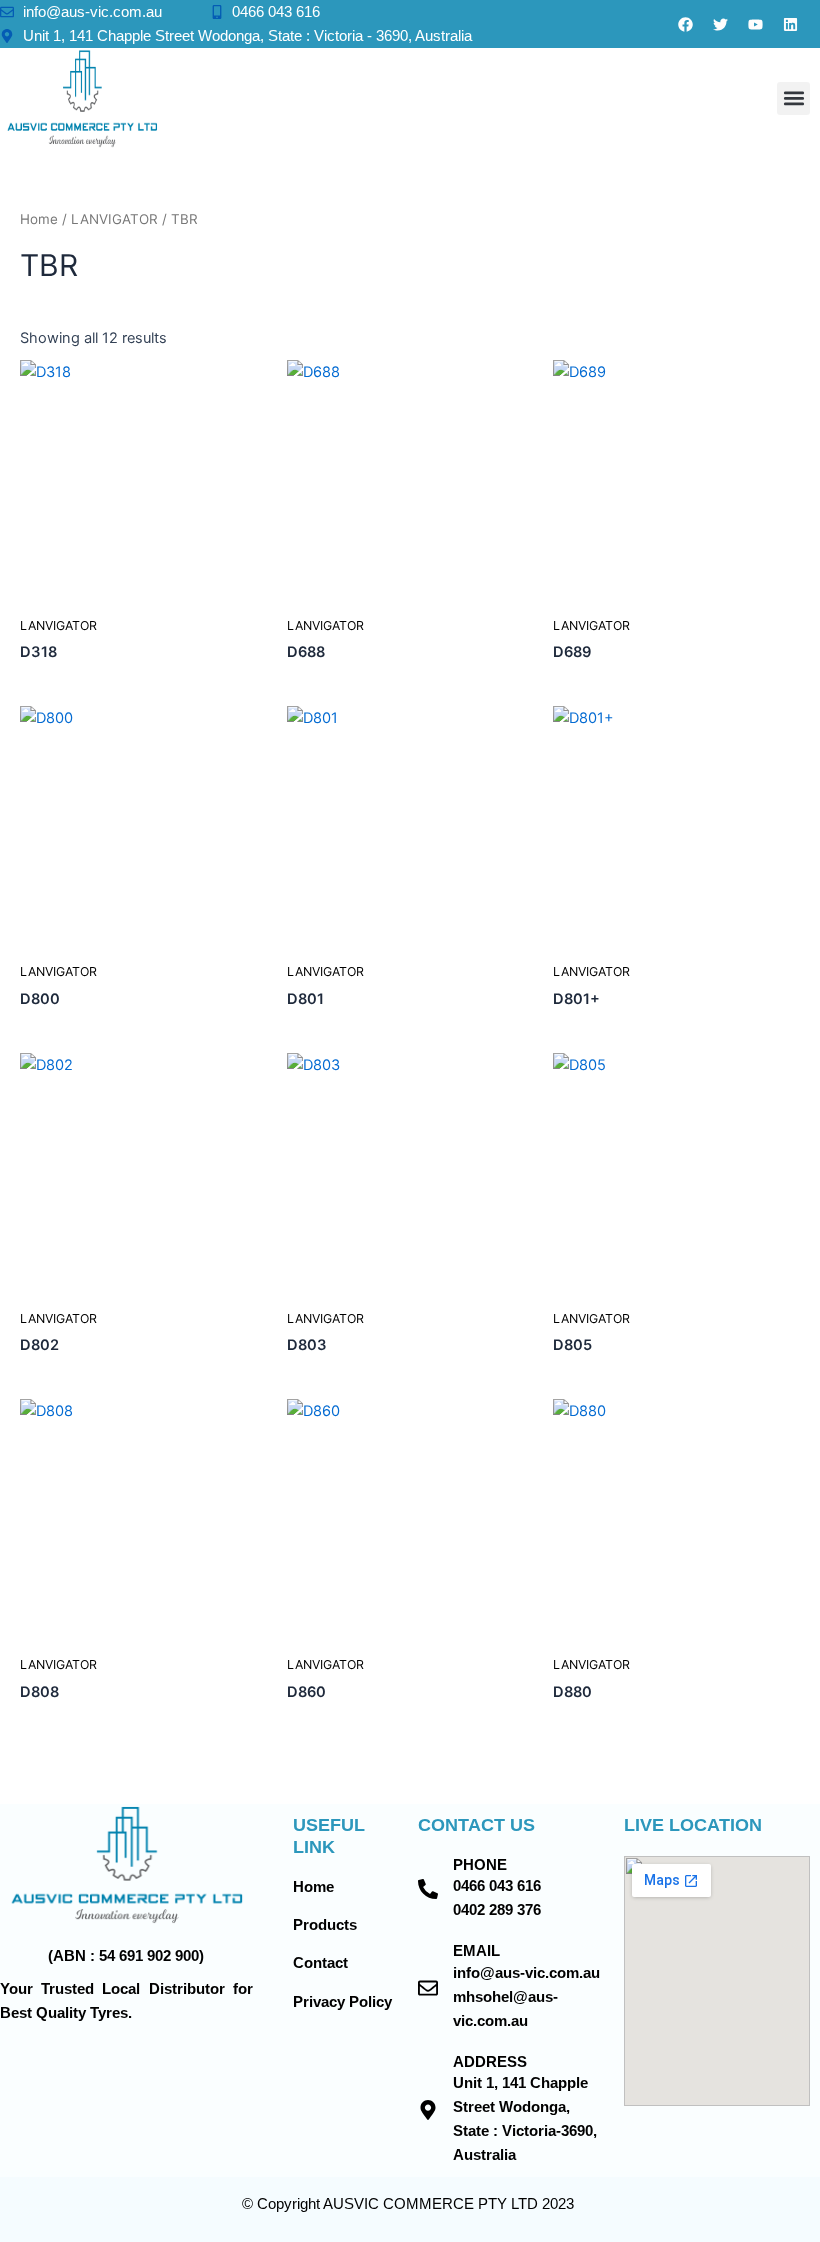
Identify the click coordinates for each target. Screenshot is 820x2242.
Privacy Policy (342, 2002)
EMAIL (476, 1951)
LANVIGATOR (114, 219)
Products (325, 1925)
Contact (320, 1963)
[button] (793, 98)
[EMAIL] (428, 1988)
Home (39, 219)
